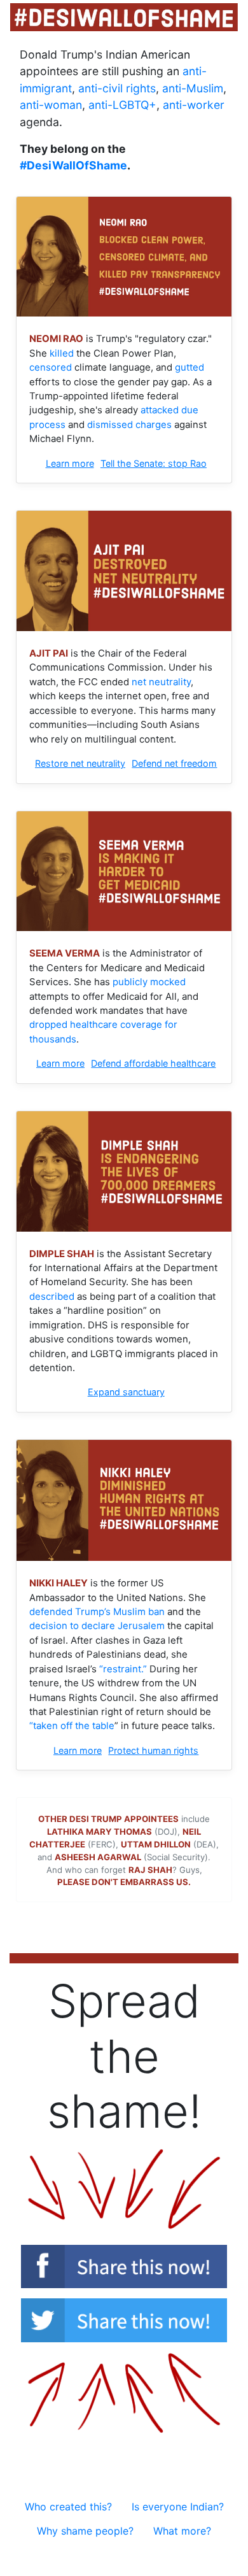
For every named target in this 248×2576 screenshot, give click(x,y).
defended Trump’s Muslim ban (97, 1612)
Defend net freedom (174, 763)
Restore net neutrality (80, 763)
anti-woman (51, 105)
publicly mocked (149, 982)
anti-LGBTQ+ (122, 105)
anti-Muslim (193, 88)
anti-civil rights (117, 88)
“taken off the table (72, 1726)
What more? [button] (182, 2531)
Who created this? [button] (68, 2507)
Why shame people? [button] (85, 2531)
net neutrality (161, 682)
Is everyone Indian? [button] (178, 2507)
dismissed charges (129, 425)
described (52, 1297)
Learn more (70, 463)
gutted (189, 367)
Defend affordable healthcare (153, 1063)
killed (62, 353)
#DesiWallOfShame (73, 165)
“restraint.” (123, 1669)
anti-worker (194, 105)
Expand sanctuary (126, 1392)
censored (51, 367)
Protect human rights (153, 1750)
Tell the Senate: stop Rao (154, 463)
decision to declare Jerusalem (97, 1626)
